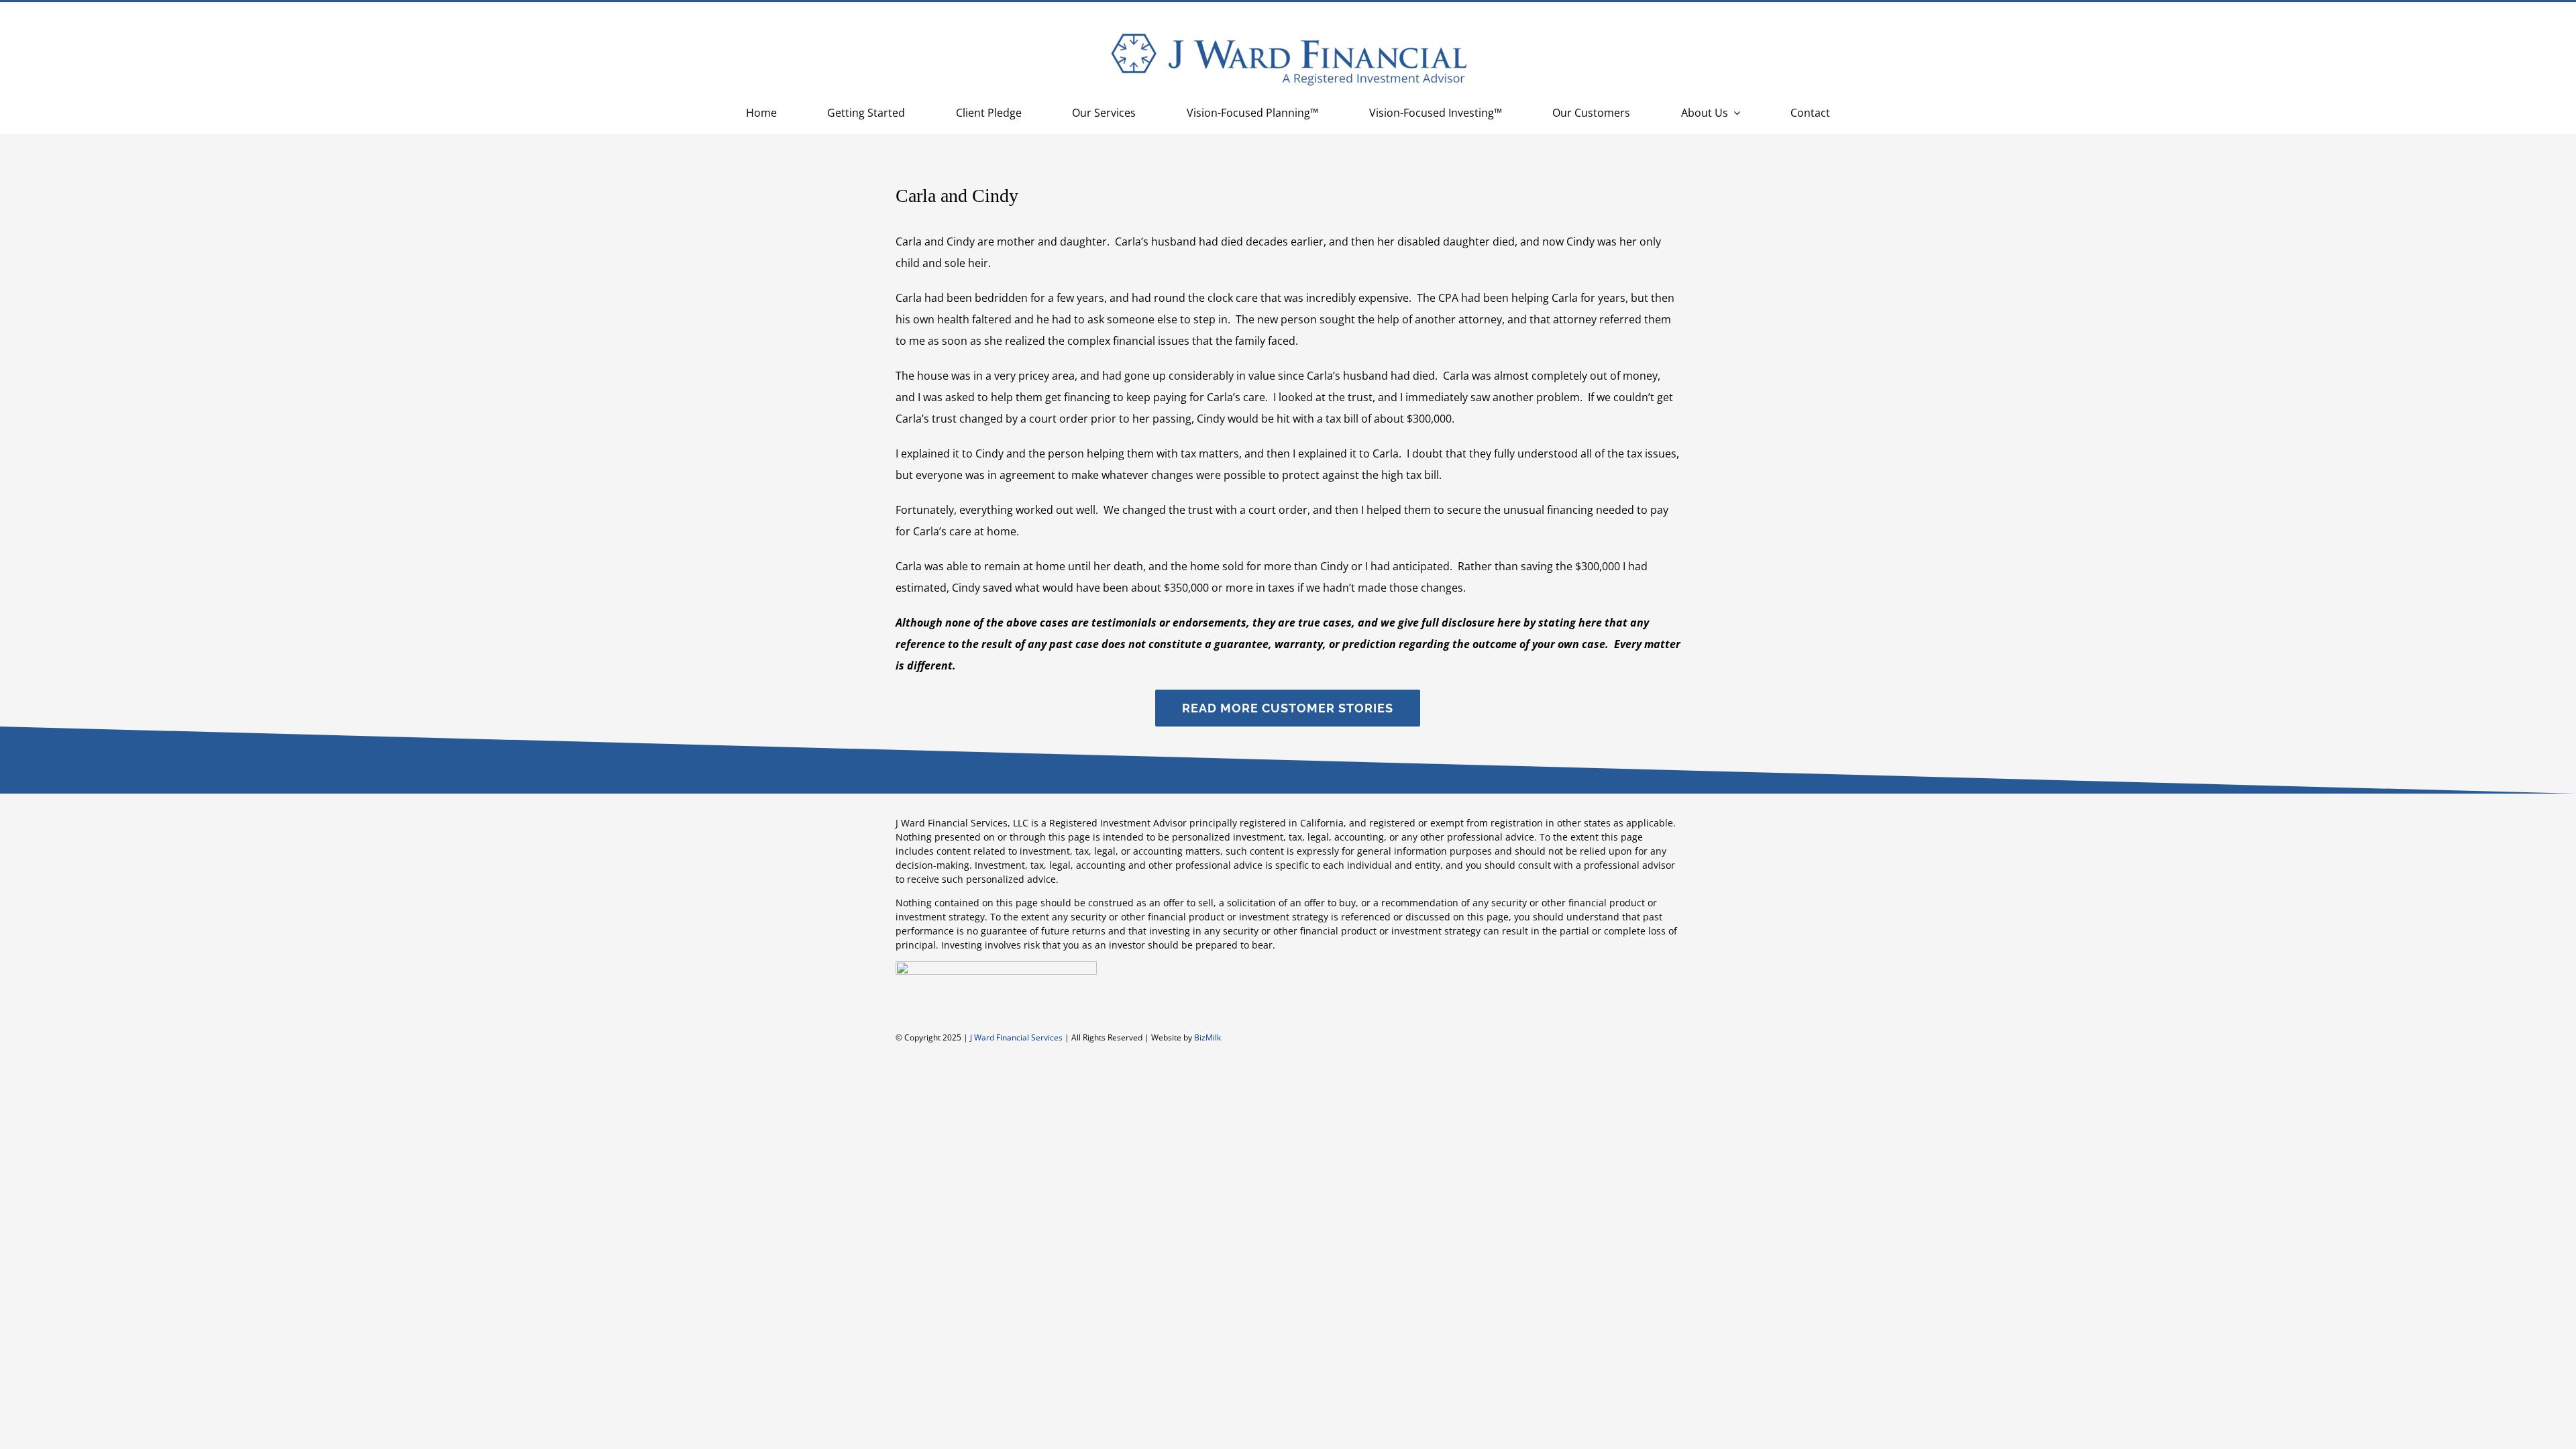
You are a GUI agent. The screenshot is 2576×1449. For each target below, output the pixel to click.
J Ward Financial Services (1016, 1037)
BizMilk (1207, 1037)
